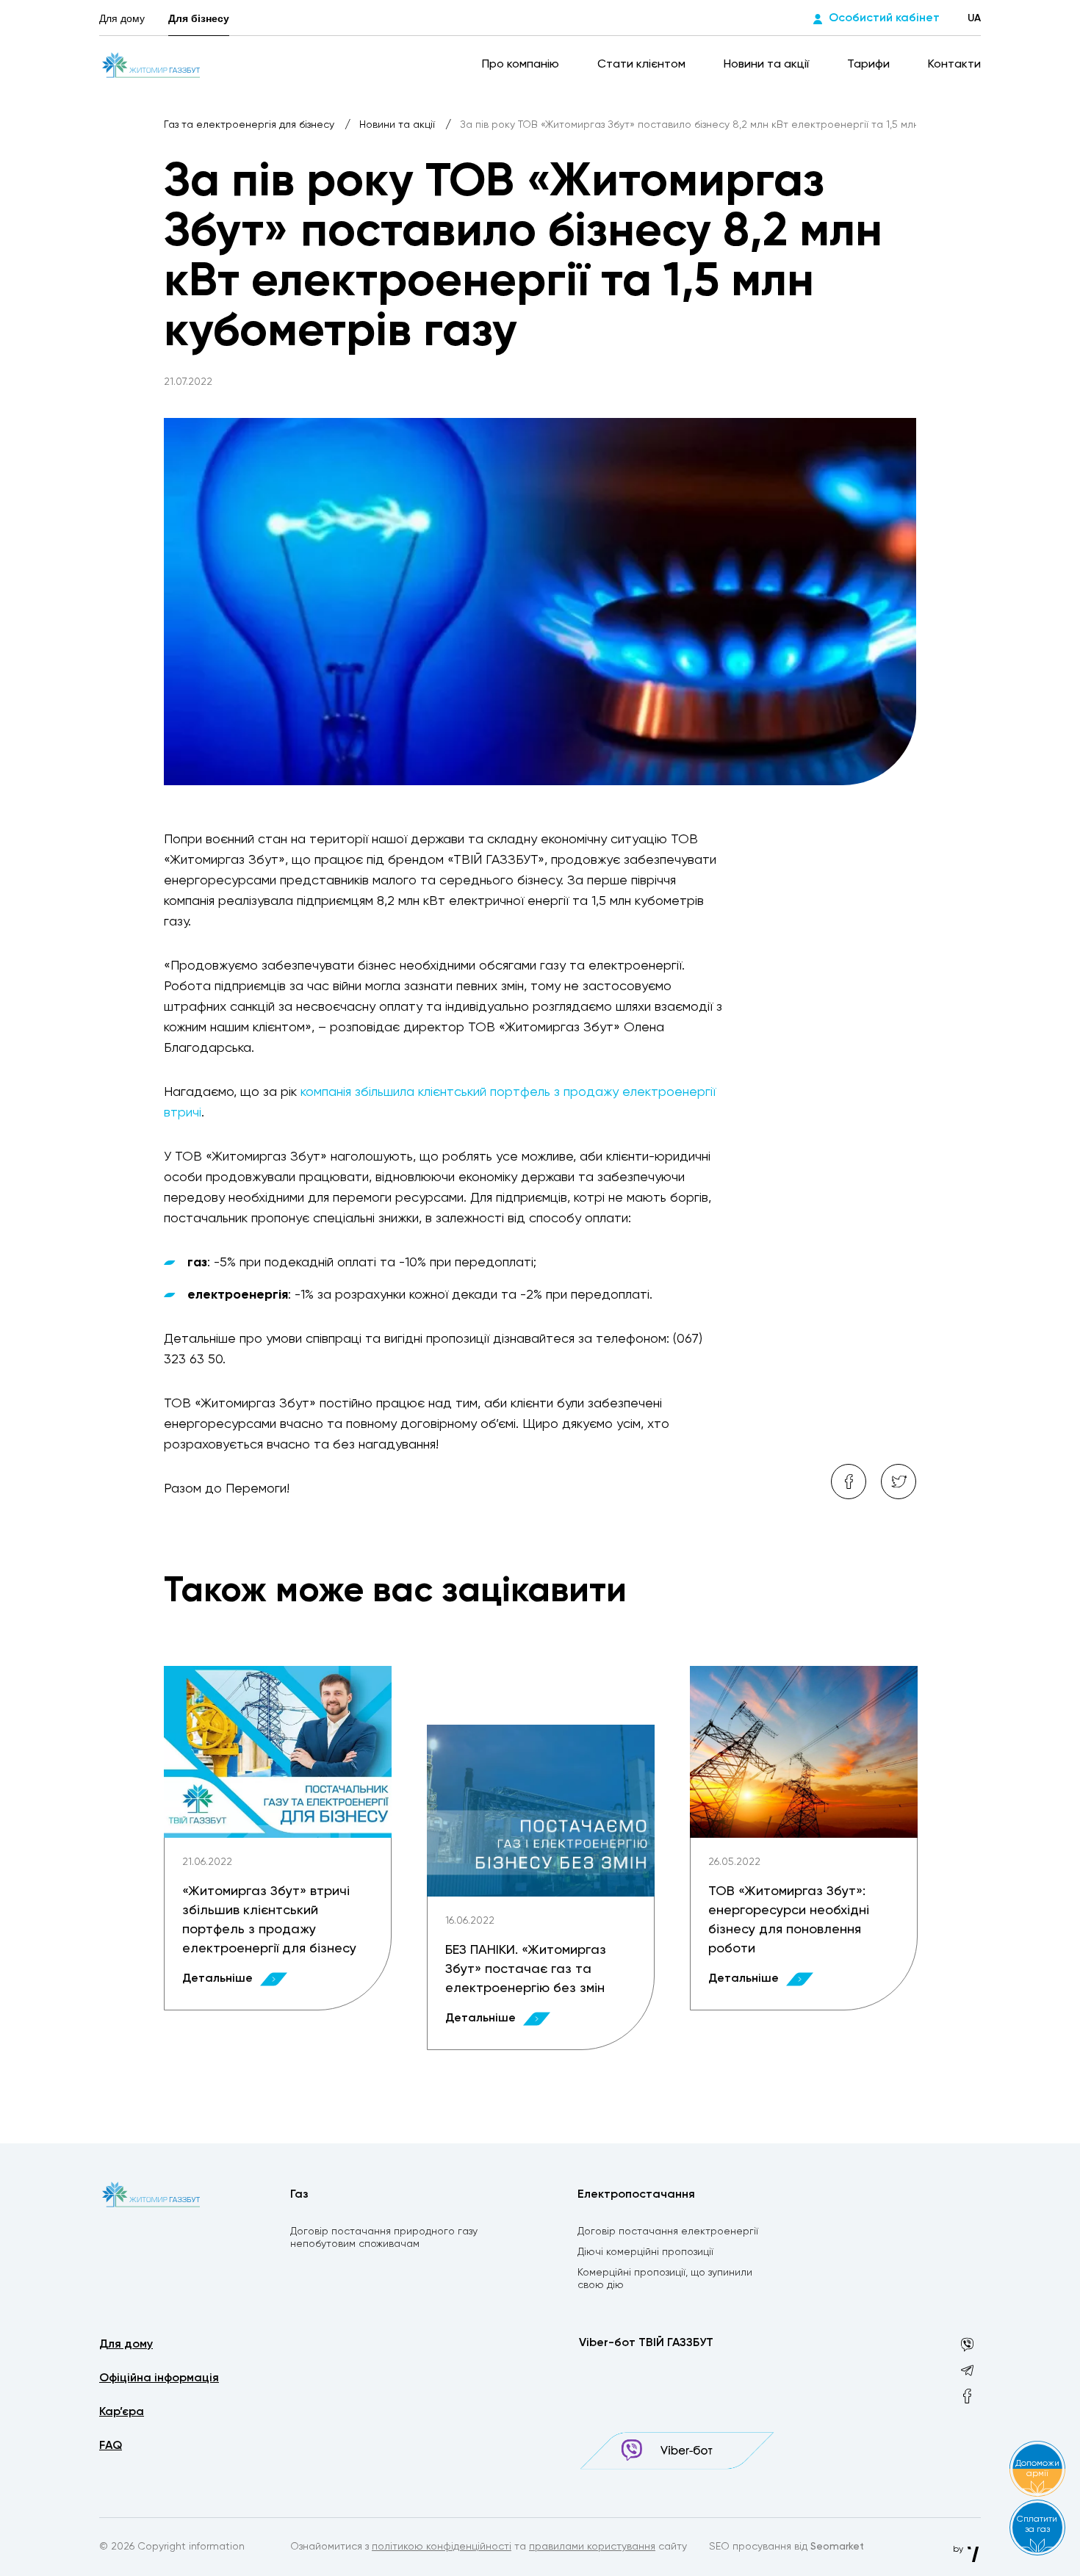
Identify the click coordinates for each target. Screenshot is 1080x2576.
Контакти (954, 65)
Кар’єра (122, 2412)
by (959, 2550)
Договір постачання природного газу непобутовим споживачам (384, 2238)
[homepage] (151, 65)
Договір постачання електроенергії (668, 2232)
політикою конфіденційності (442, 2547)
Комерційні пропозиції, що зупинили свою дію (665, 2279)
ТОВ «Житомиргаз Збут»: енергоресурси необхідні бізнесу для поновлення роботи (789, 1920)
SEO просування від (786, 2547)
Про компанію (522, 65)
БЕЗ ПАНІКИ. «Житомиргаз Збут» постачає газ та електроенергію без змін (526, 1969)
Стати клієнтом (643, 65)
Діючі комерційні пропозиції (645, 2252)
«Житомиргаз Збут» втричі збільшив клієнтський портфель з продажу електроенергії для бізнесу (269, 1920)
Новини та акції (768, 65)
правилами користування (592, 2547)
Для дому (122, 18)
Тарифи (870, 65)
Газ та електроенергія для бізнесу (251, 125)
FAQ (111, 2446)
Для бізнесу (199, 18)
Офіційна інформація (159, 2378)
